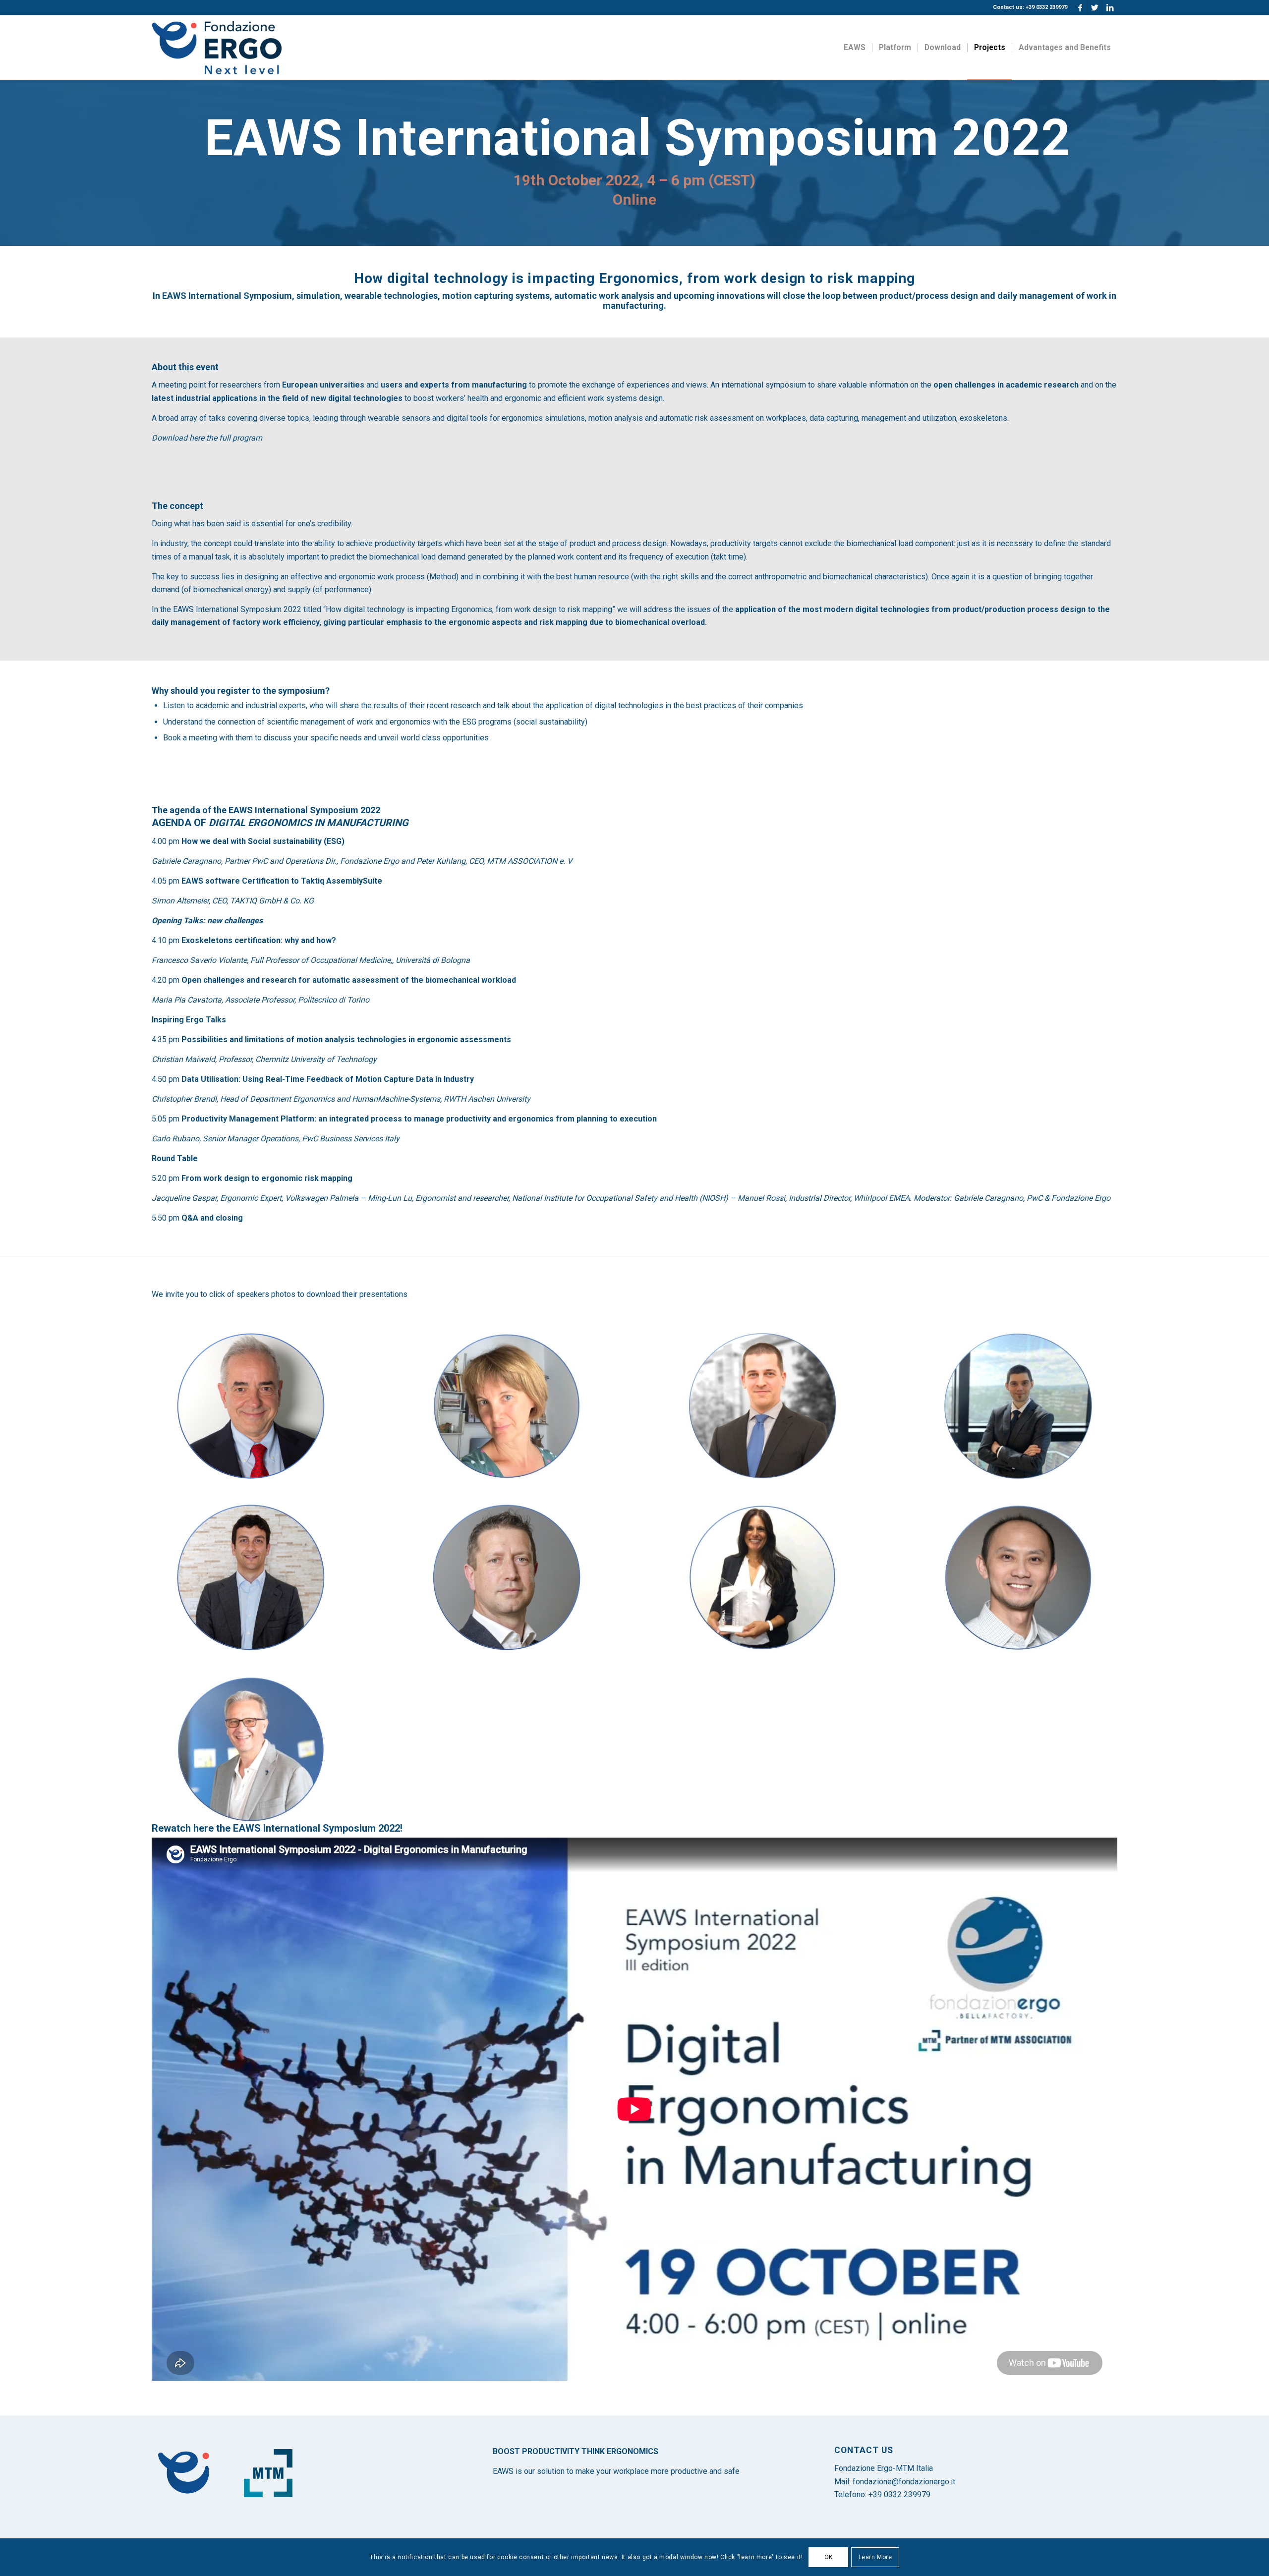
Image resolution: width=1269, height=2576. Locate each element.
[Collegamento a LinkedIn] (1110, 7)
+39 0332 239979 (899, 2494)
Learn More (875, 2557)
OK (829, 2557)
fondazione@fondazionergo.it (904, 2482)
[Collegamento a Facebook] (1080, 7)
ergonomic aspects (485, 622)
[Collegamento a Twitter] (1095, 7)
